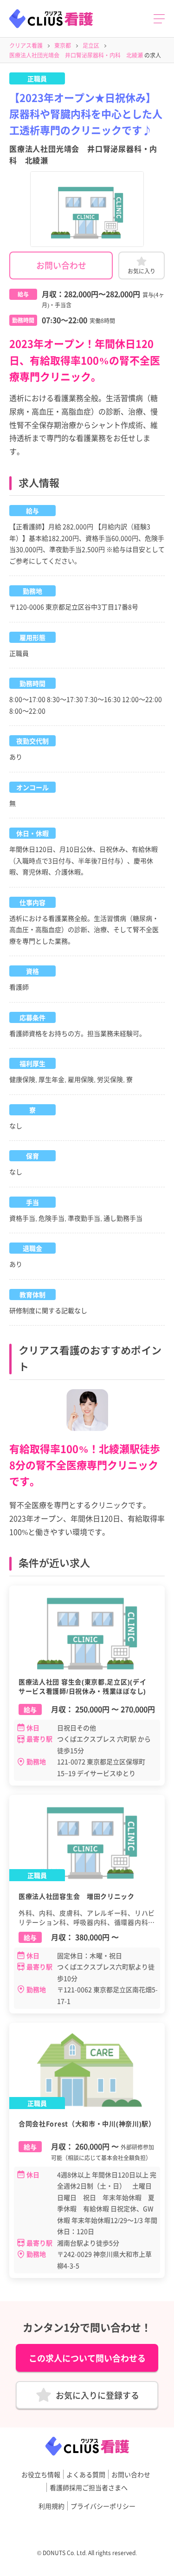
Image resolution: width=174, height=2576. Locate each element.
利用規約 (52, 2506)
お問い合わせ (61, 265)
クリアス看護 (26, 45)
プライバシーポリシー (103, 2506)
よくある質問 (86, 2474)
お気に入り (142, 271)
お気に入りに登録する (97, 2395)
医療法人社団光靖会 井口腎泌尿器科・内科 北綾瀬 (76, 55)
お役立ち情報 (41, 2474)
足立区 (91, 45)
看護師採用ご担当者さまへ (89, 2487)
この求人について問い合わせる (87, 2358)
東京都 (63, 45)
